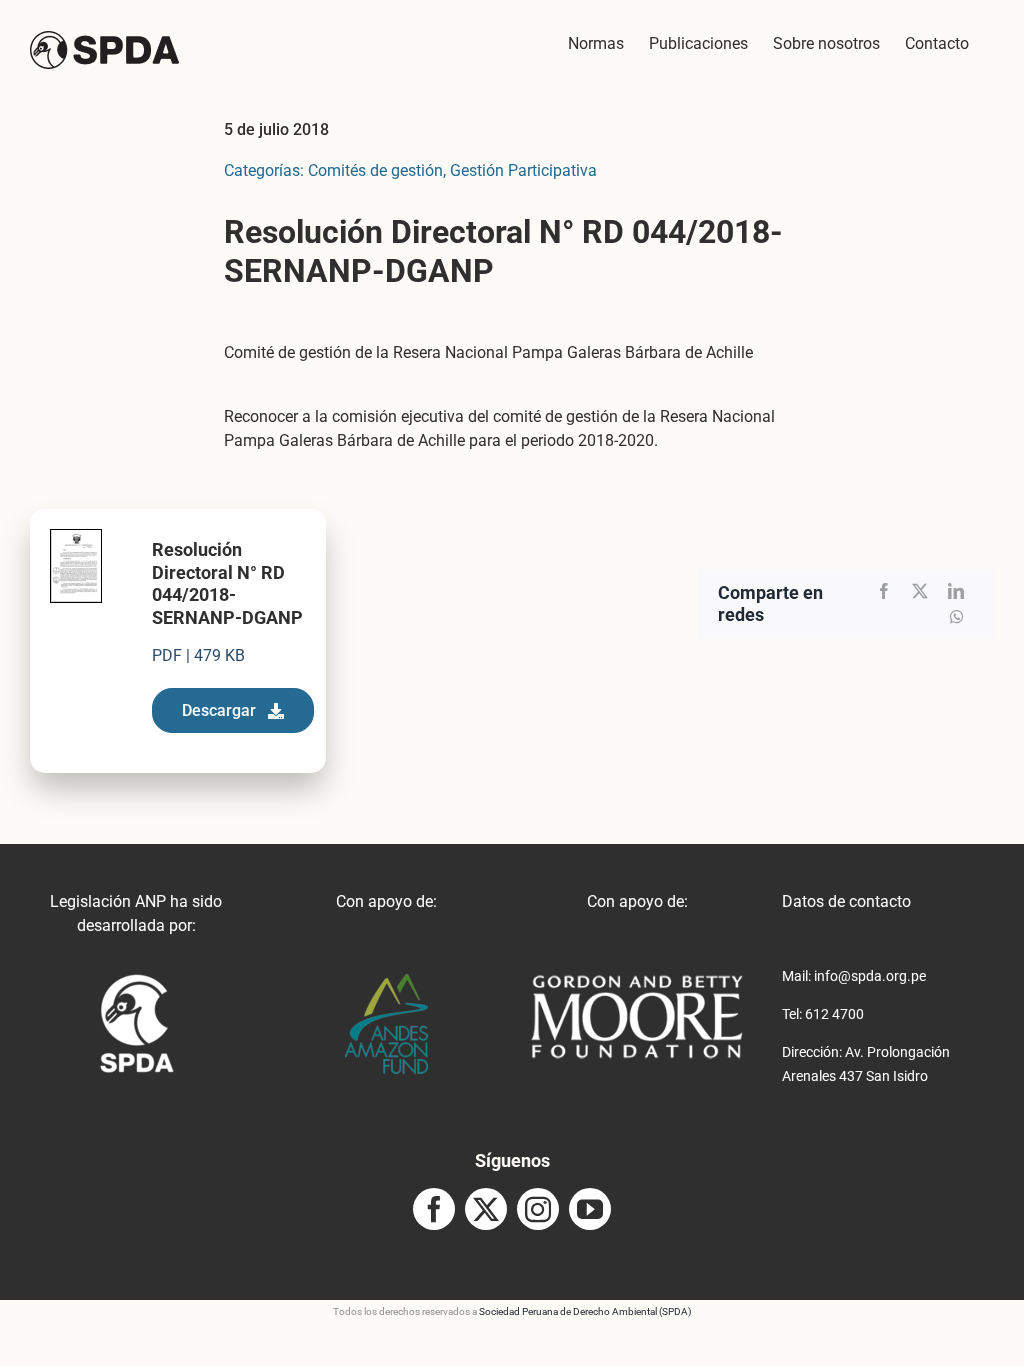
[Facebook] (884, 591)
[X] (920, 591)
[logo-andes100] (386, 981)
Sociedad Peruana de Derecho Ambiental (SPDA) (585, 1311)
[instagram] (538, 1209)
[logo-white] (637, 981)
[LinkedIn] (956, 591)
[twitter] (486, 1209)
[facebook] (434, 1209)
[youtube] (590, 1209)
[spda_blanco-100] (136, 981)
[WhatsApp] (957, 617)
